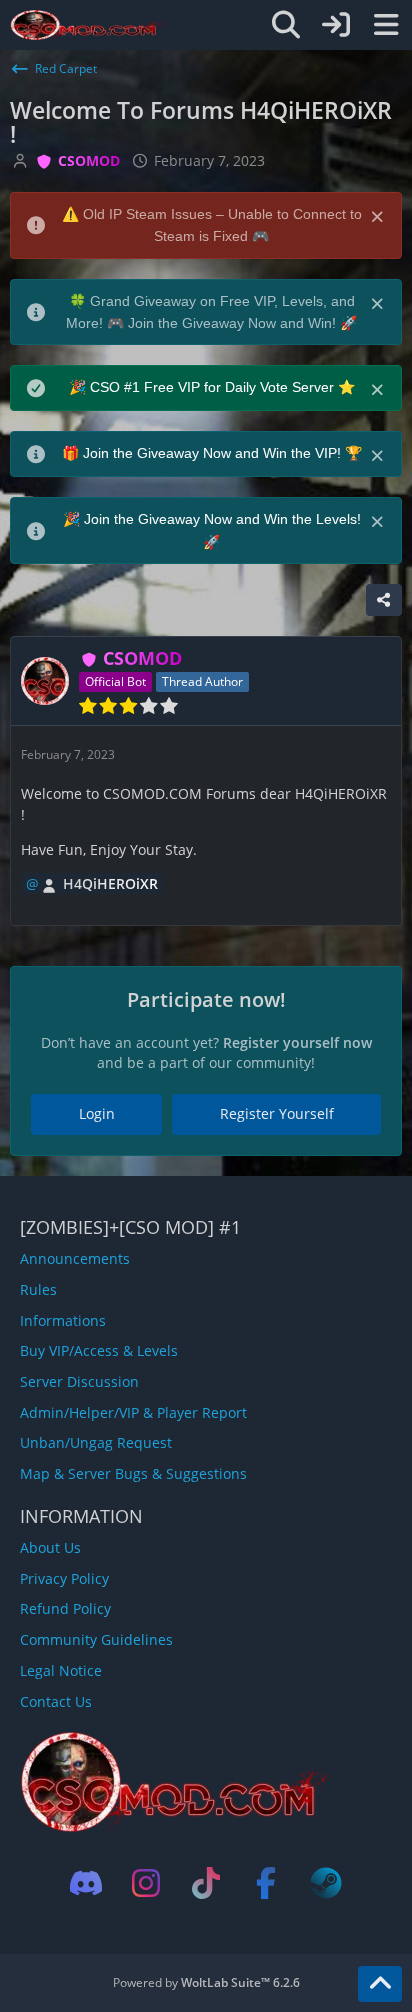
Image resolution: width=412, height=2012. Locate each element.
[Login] (336, 25)
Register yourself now (297, 1042)
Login (97, 1113)
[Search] (286, 25)
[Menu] (386, 25)
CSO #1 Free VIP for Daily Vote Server (214, 387)
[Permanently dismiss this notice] (379, 215)
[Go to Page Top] (380, 1984)
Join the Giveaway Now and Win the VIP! (214, 453)
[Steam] (326, 1883)
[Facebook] (266, 1883)
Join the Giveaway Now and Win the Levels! (222, 519)
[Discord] (86, 1883)
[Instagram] (146, 1883)
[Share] (384, 600)
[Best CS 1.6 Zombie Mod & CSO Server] (86, 25)
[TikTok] (206, 1883)
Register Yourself (277, 1113)
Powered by (206, 1982)
